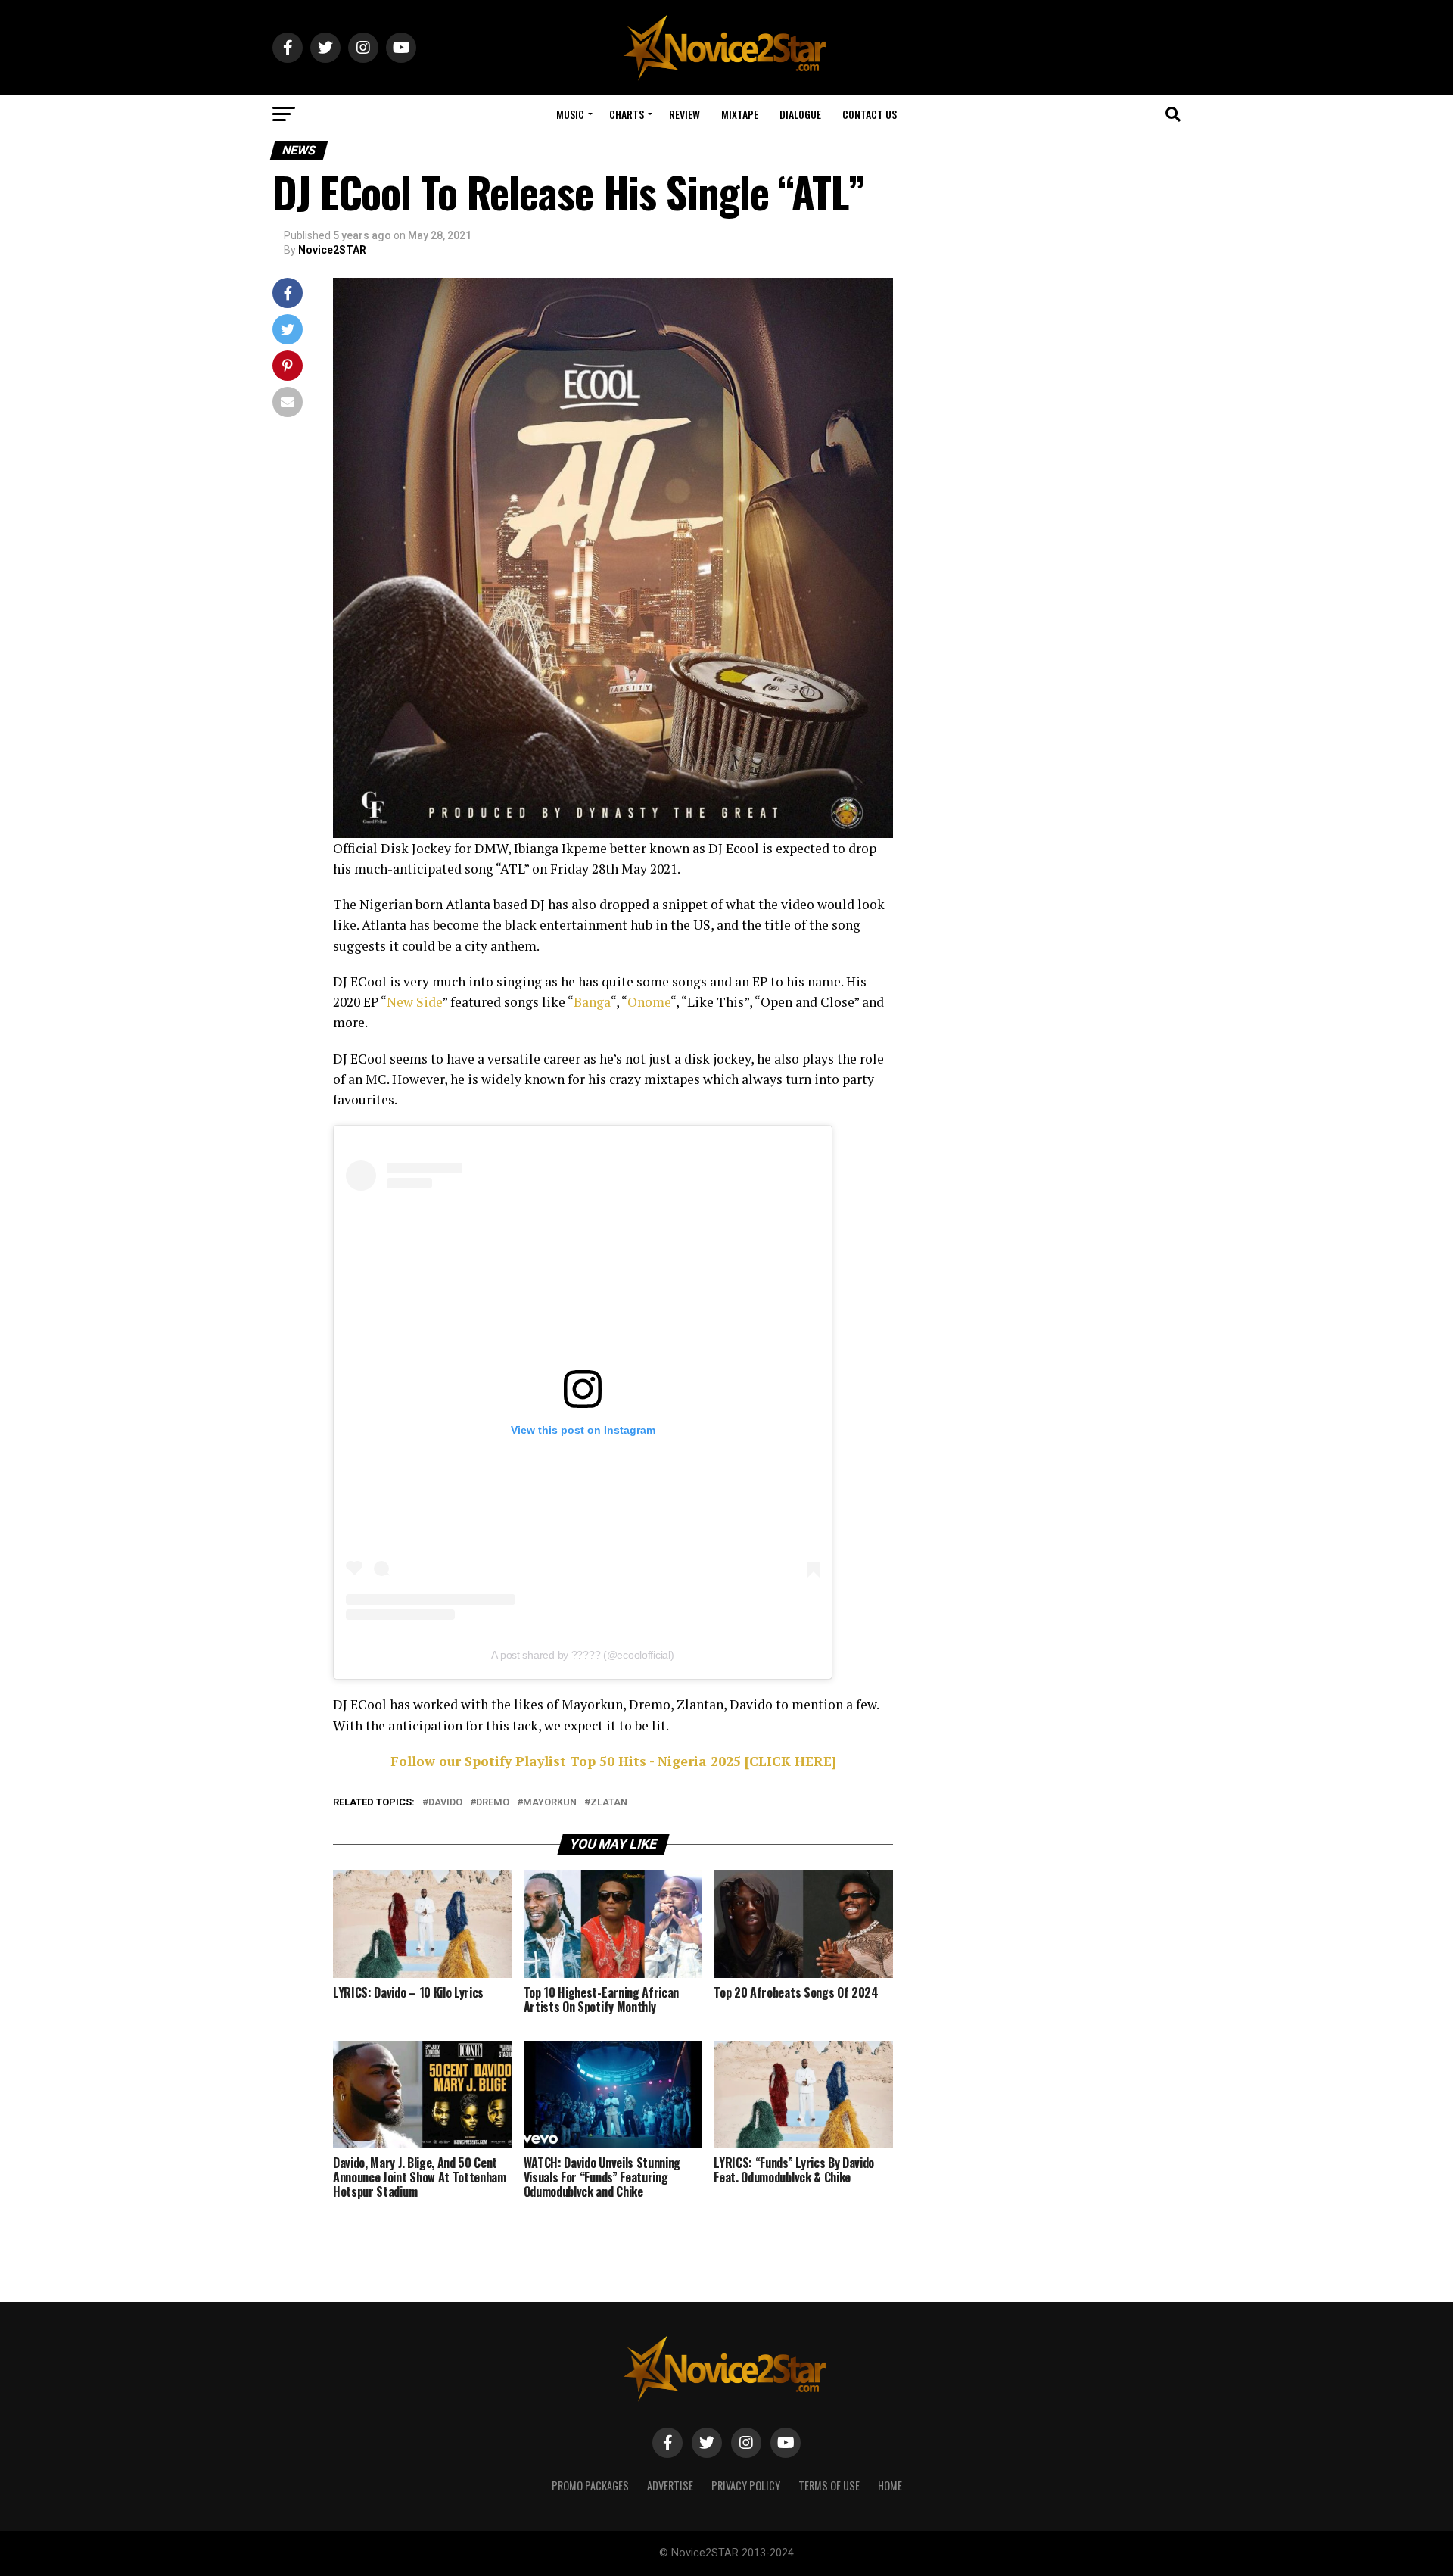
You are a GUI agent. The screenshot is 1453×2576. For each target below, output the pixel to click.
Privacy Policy (746, 2486)
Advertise (670, 2486)
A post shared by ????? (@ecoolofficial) (582, 1655)
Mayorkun (550, 1803)
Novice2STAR (332, 250)
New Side (414, 1002)
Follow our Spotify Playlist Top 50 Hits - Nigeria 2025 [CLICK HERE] (613, 1761)
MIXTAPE (740, 114)
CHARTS (627, 114)
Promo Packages (590, 2486)
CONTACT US (870, 114)
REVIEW (684, 114)
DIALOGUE (800, 114)
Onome (649, 1002)
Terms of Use (829, 2486)
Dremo (493, 1803)
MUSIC (570, 114)
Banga (592, 1002)
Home (890, 2486)
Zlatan (609, 1803)
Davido (445, 1803)
